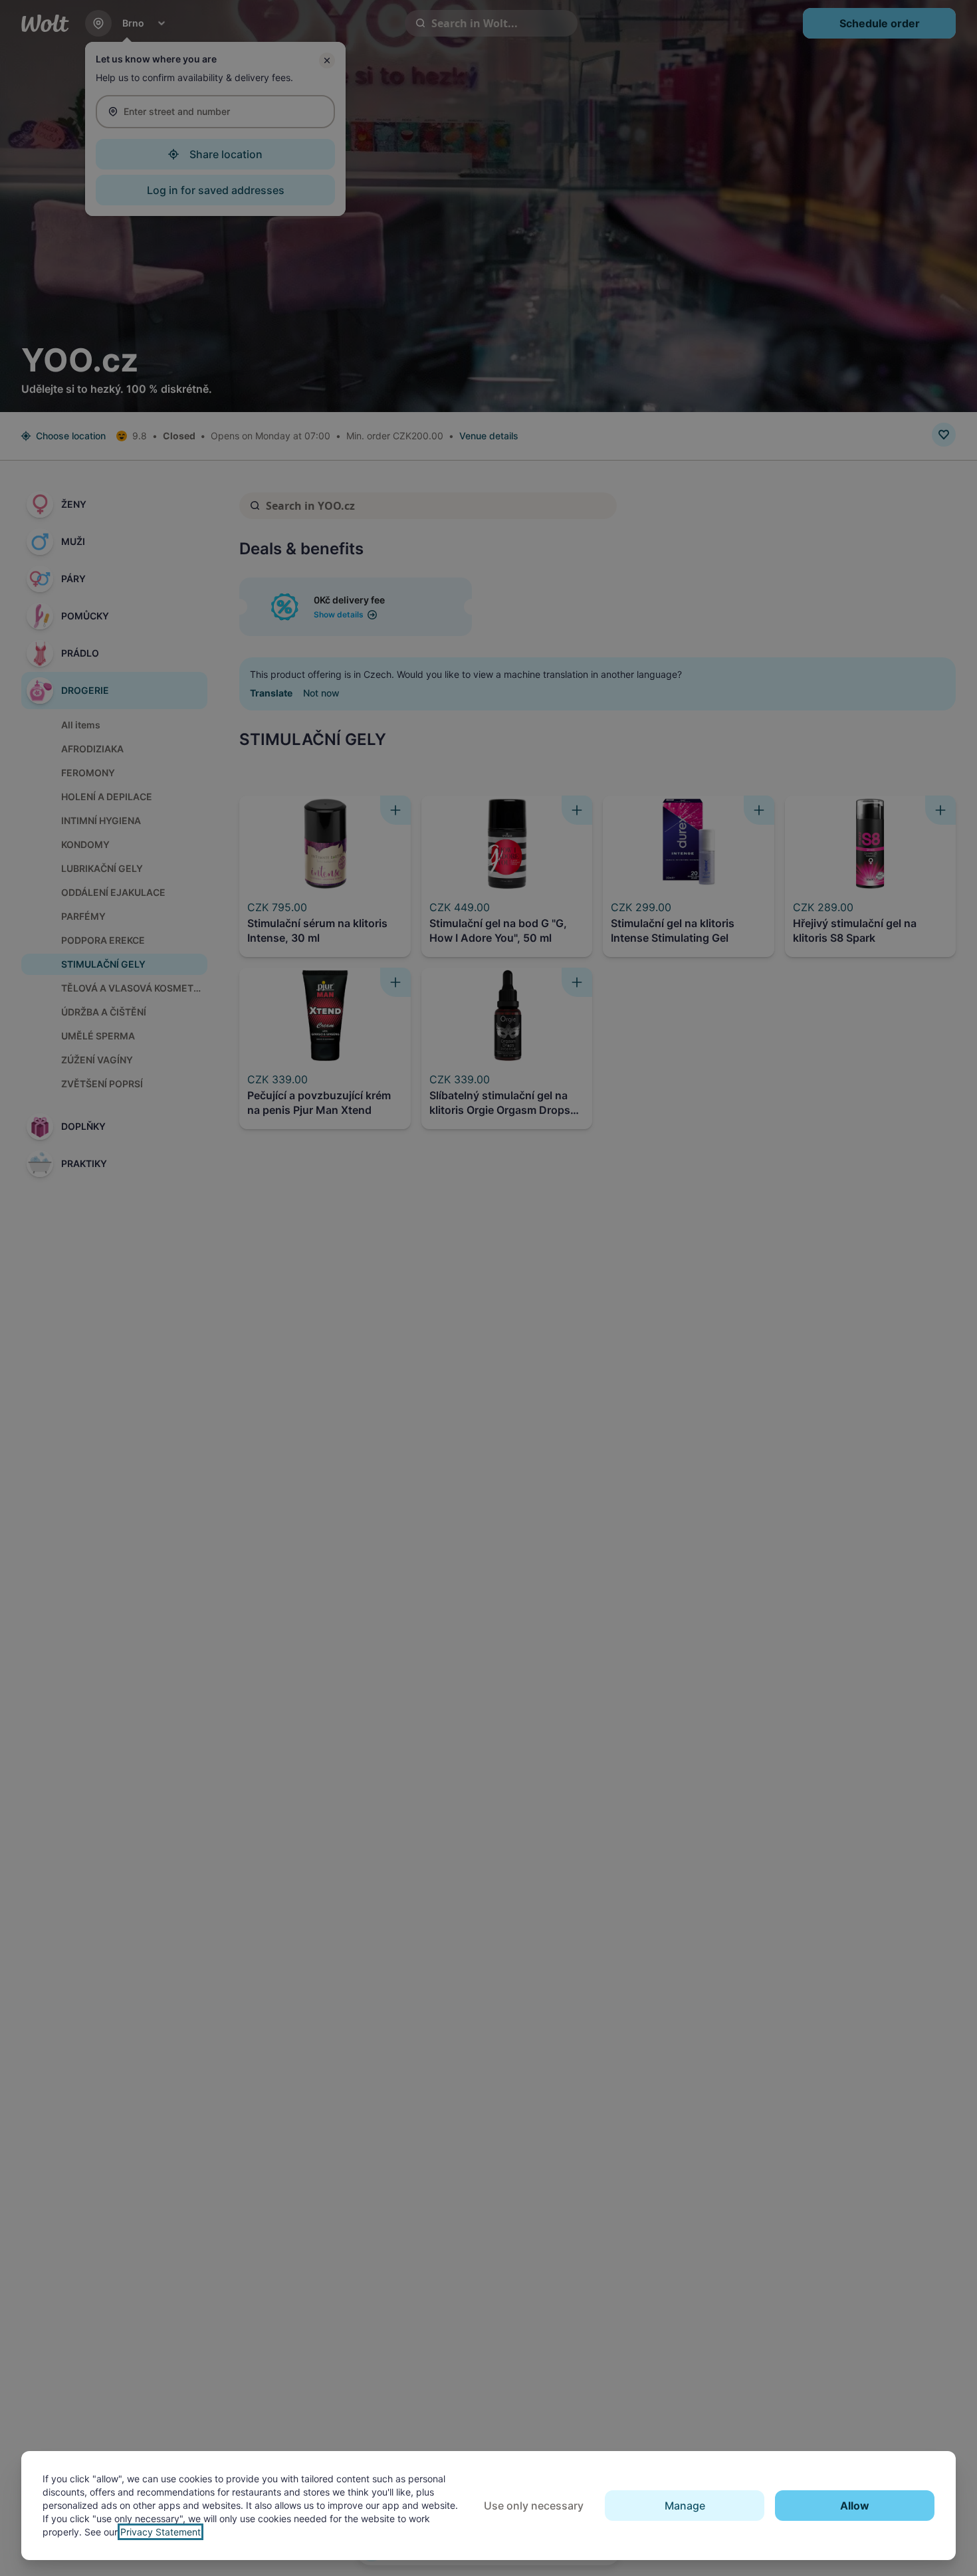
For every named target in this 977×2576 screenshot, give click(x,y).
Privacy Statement (161, 2532)
